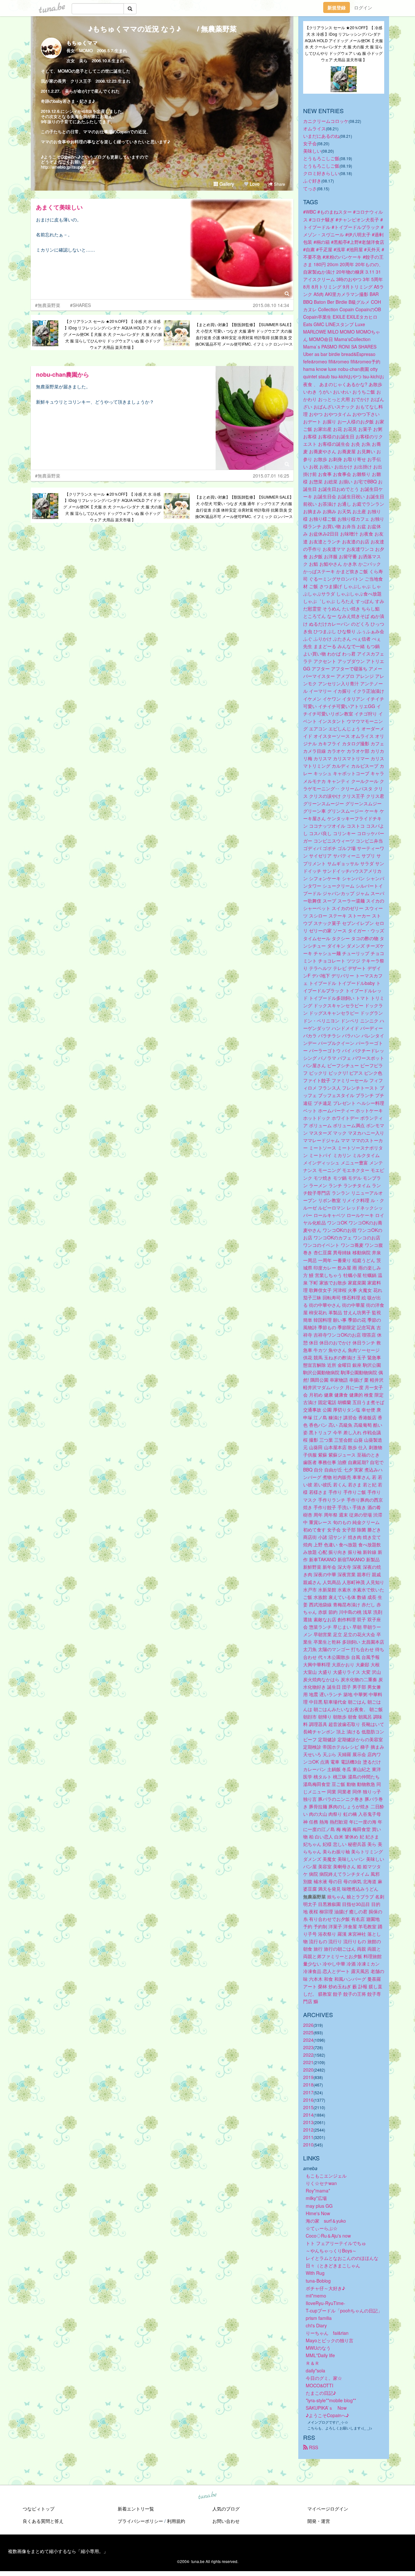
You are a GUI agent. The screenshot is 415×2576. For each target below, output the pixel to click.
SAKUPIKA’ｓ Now (326, 2408)
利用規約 (176, 2521)
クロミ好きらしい (321, 173)
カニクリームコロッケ (326, 121)
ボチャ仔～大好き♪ (325, 2288)
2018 (308, 2085)
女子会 (310, 143)
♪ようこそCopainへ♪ (327, 2415)
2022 (308, 2055)
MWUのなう (318, 2348)
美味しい (312, 151)
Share (279, 184)
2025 (308, 2032)
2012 (308, 2130)
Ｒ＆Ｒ (313, 2363)
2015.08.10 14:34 (271, 305)
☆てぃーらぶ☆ (322, 2228)
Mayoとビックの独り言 (330, 2340)
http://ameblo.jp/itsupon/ (64, 167)
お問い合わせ (226, 2521)
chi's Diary (316, 2325)
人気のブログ (226, 2509)
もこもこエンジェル (326, 2176)
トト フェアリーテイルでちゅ (336, 2243)
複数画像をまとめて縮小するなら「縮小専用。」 (58, 2551)
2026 (308, 2025)
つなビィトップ (39, 2509)
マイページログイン (328, 2509)
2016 (308, 2100)
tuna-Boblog (318, 2281)
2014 (308, 2115)
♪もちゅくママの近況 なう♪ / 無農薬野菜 (162, 29)
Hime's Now (318, 2213)
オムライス (314, 128)
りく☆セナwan (321, 2183)
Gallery (226, 184)
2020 (308, 2070)
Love (254, 184)
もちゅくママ (82, 43)
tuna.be (207, 2496)
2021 (308, 2062)
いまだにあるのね (321, 136)
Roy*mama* (318, 2191)
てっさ (310, 188)
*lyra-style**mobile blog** (331, 2400)
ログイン (363, 7)
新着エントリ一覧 (136, 2509)
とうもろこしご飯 (321, 158)
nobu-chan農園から (63, 374)
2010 (308, 2145)
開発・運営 (319, 2521)
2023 (308, 2047)
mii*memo (316, 2296)
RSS (313, 2447)
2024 (308, 2040)
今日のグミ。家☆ (324, 2378)
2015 (308, 2107)
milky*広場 (316, 2198)
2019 (308, 2077)
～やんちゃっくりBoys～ (331, 2251)
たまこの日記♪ (321, 2393)
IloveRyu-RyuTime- (326, 2303)
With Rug (315, 2273)
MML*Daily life (320, 2355)
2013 (308, 2122)
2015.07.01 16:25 (271, 476)
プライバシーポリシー (140, 2521)
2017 (308, 2092)
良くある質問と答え (43, 2521)
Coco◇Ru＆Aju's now (328, 2236)
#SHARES (80, 305)
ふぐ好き (312, 181)
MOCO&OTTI (320, 2385)
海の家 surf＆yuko (326, 2221)
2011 (308, 2137)
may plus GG (319, 2206)
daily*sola (315, 2370)
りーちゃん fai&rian (327, 2333)
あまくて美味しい (59, 207)
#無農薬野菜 (48, 305)
